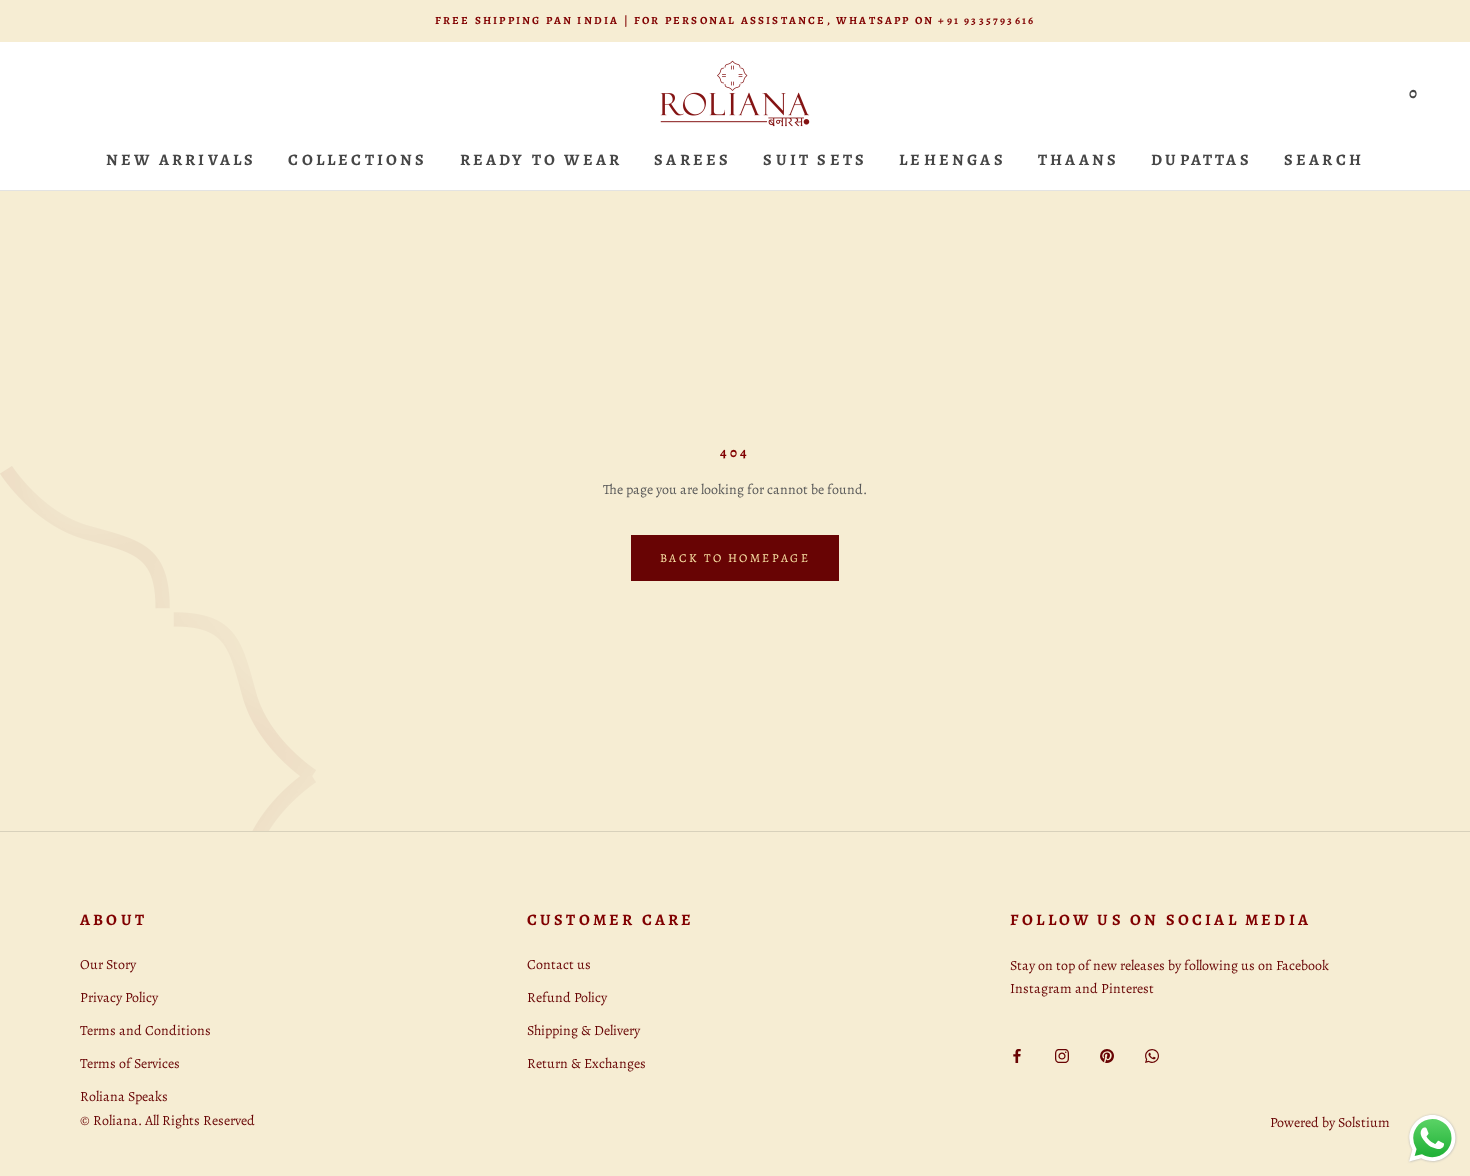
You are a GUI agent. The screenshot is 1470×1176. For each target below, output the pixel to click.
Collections (357, 160)
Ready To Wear (541, 160)
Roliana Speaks (124, 1096)
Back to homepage (735, 558)
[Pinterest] (1107, 1054)
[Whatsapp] (1152, 1054)
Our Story (108, 964)
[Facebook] (1017, 1054)
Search (1324, 160)
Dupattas (1201, 160)
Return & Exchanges (586, 1063)
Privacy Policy (119, 997)
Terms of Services (130, 1063)
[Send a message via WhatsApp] (1432, 1138)
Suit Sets (815, 160)
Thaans (1078, 160)
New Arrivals (181, 160)
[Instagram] (1062, 1054)
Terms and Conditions (145, 1030)
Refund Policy (567, 997)
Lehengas (952, 160)
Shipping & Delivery (583, 1030)
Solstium (1364, 1122)
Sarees (692, 160)
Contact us (559, 964)
